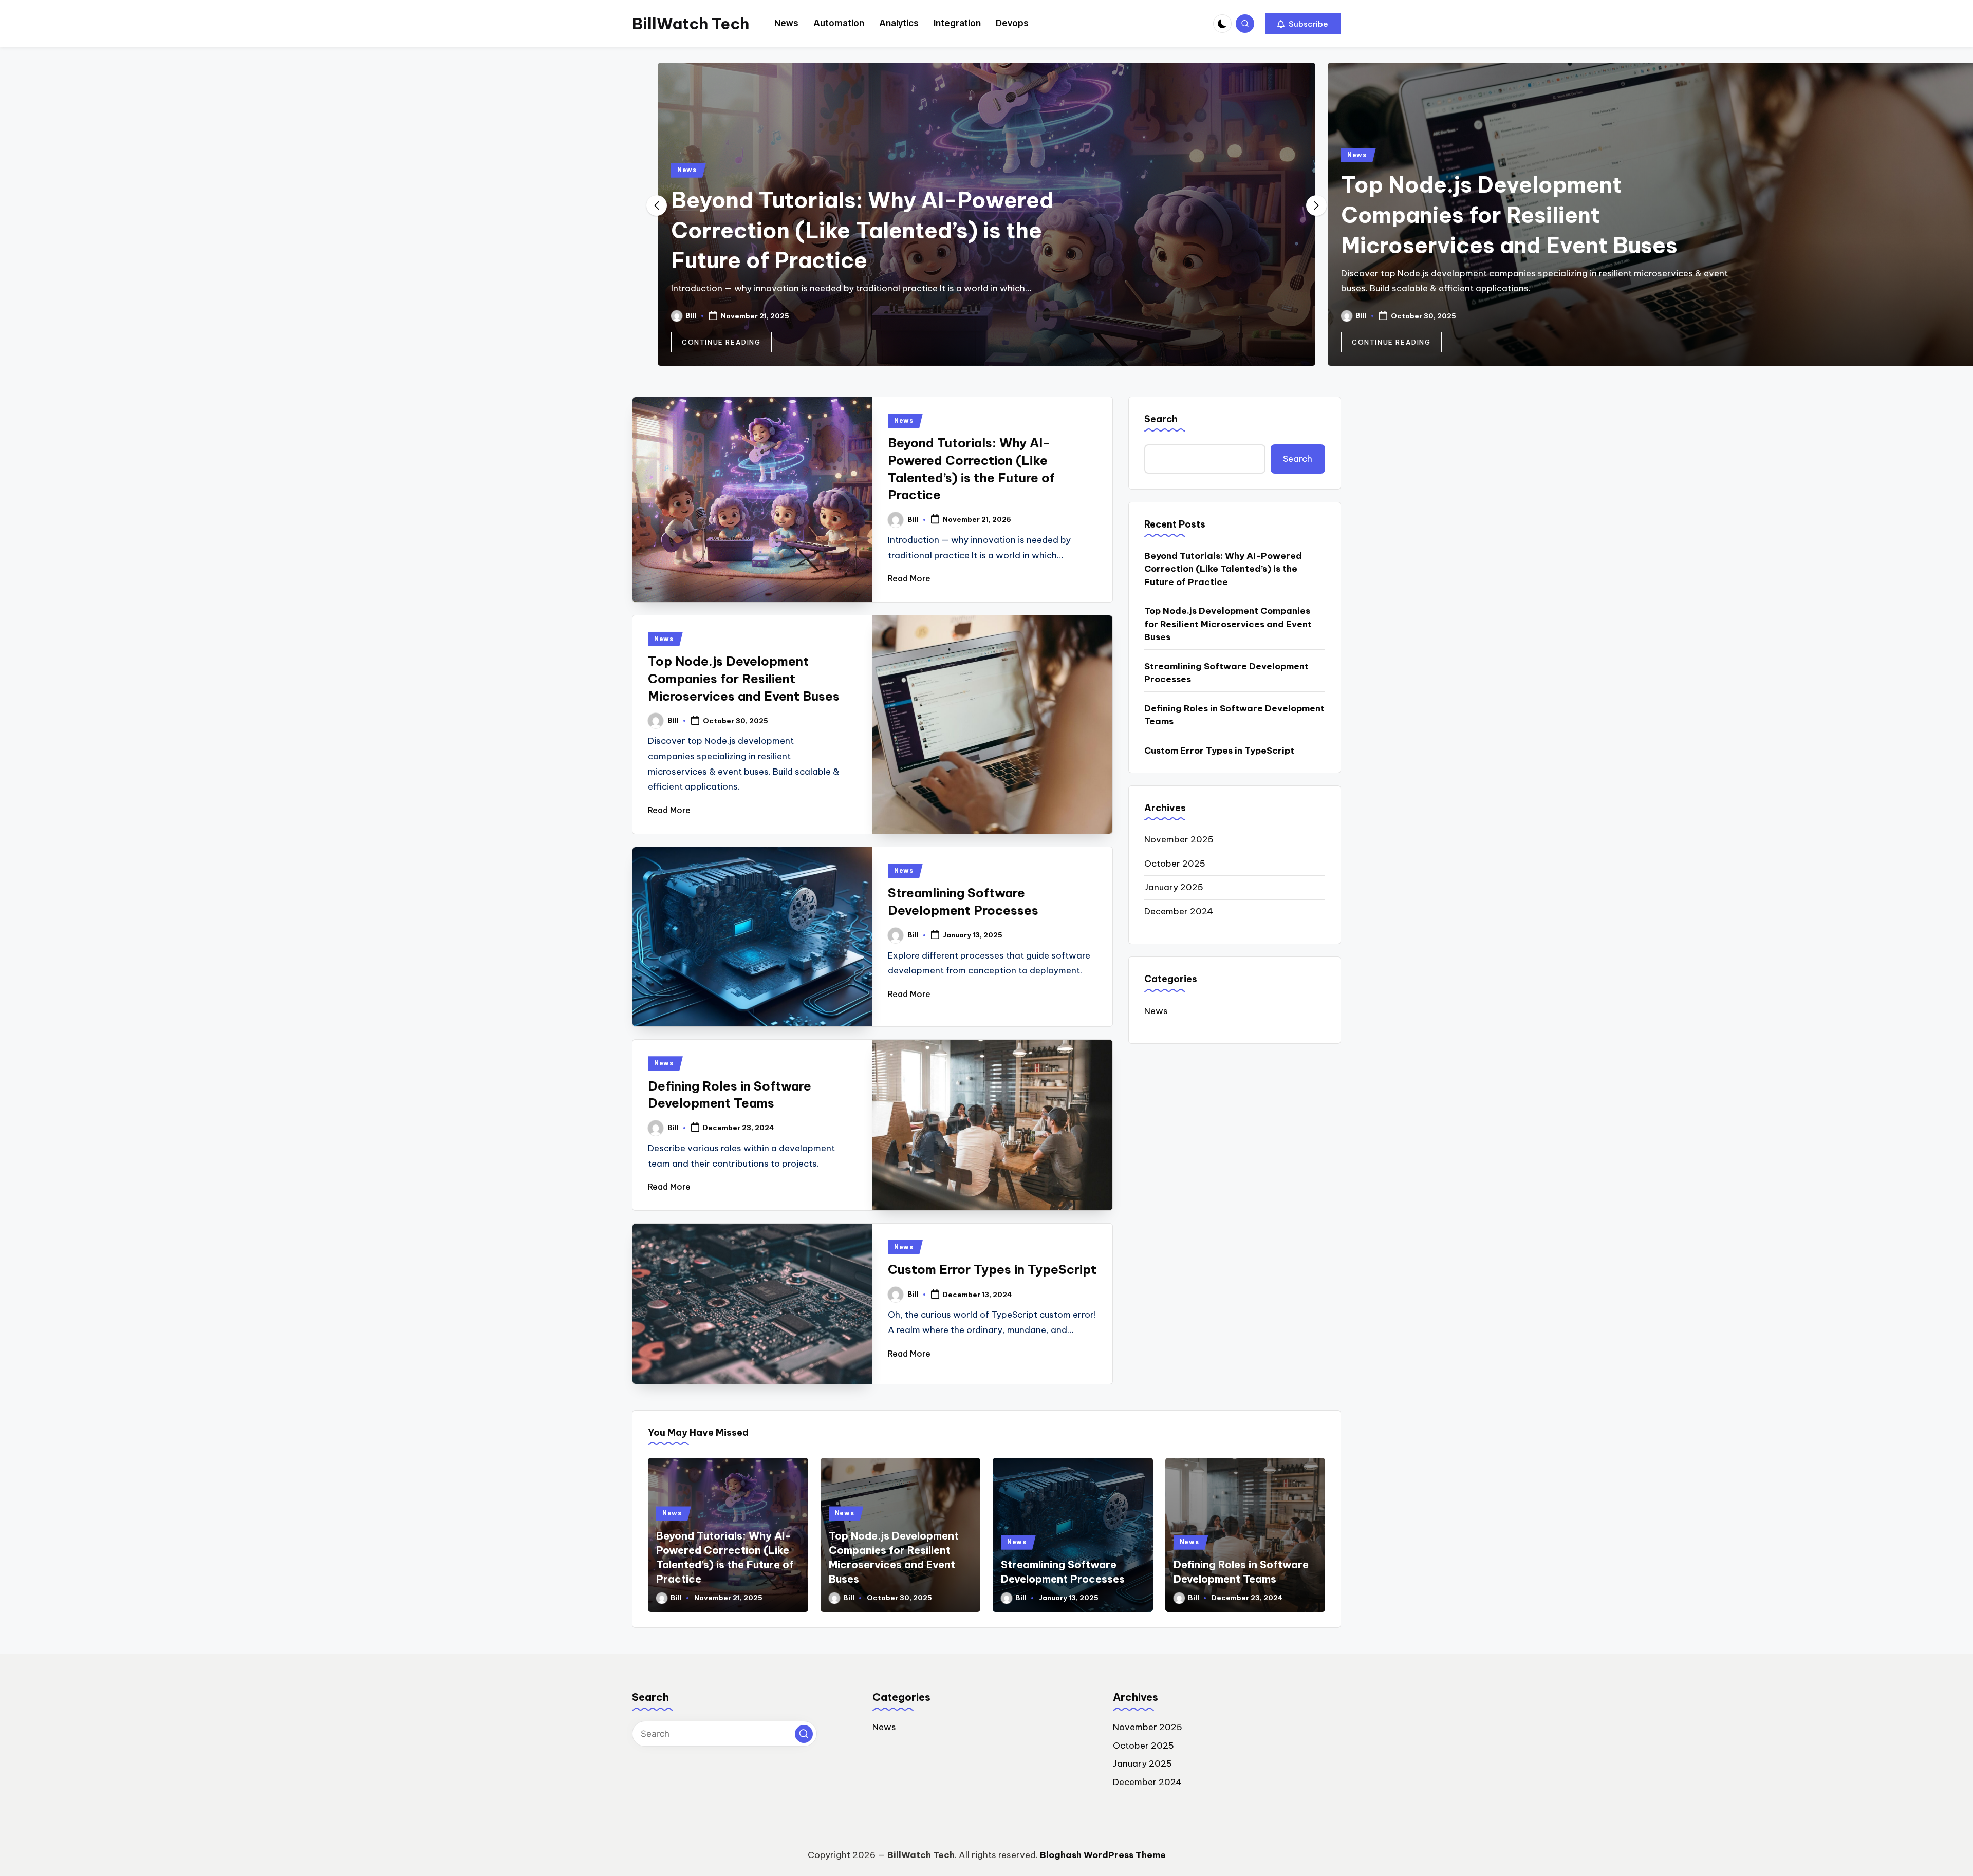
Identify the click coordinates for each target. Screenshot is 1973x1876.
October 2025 (1175, 864)
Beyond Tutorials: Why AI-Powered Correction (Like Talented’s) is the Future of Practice (192, 230)
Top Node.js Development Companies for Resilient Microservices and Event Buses (839, 215)
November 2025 (1179, 839)
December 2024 (1179, 911)
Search (1161, 419)
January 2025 (1174, 887)
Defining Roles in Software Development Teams (1234, 715)
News (17, 170)
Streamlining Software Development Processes (1226, 673)
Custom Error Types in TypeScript (992, 1269)
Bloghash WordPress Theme (1103, 1855)
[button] (1303, 24)
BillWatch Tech (691, 24)
